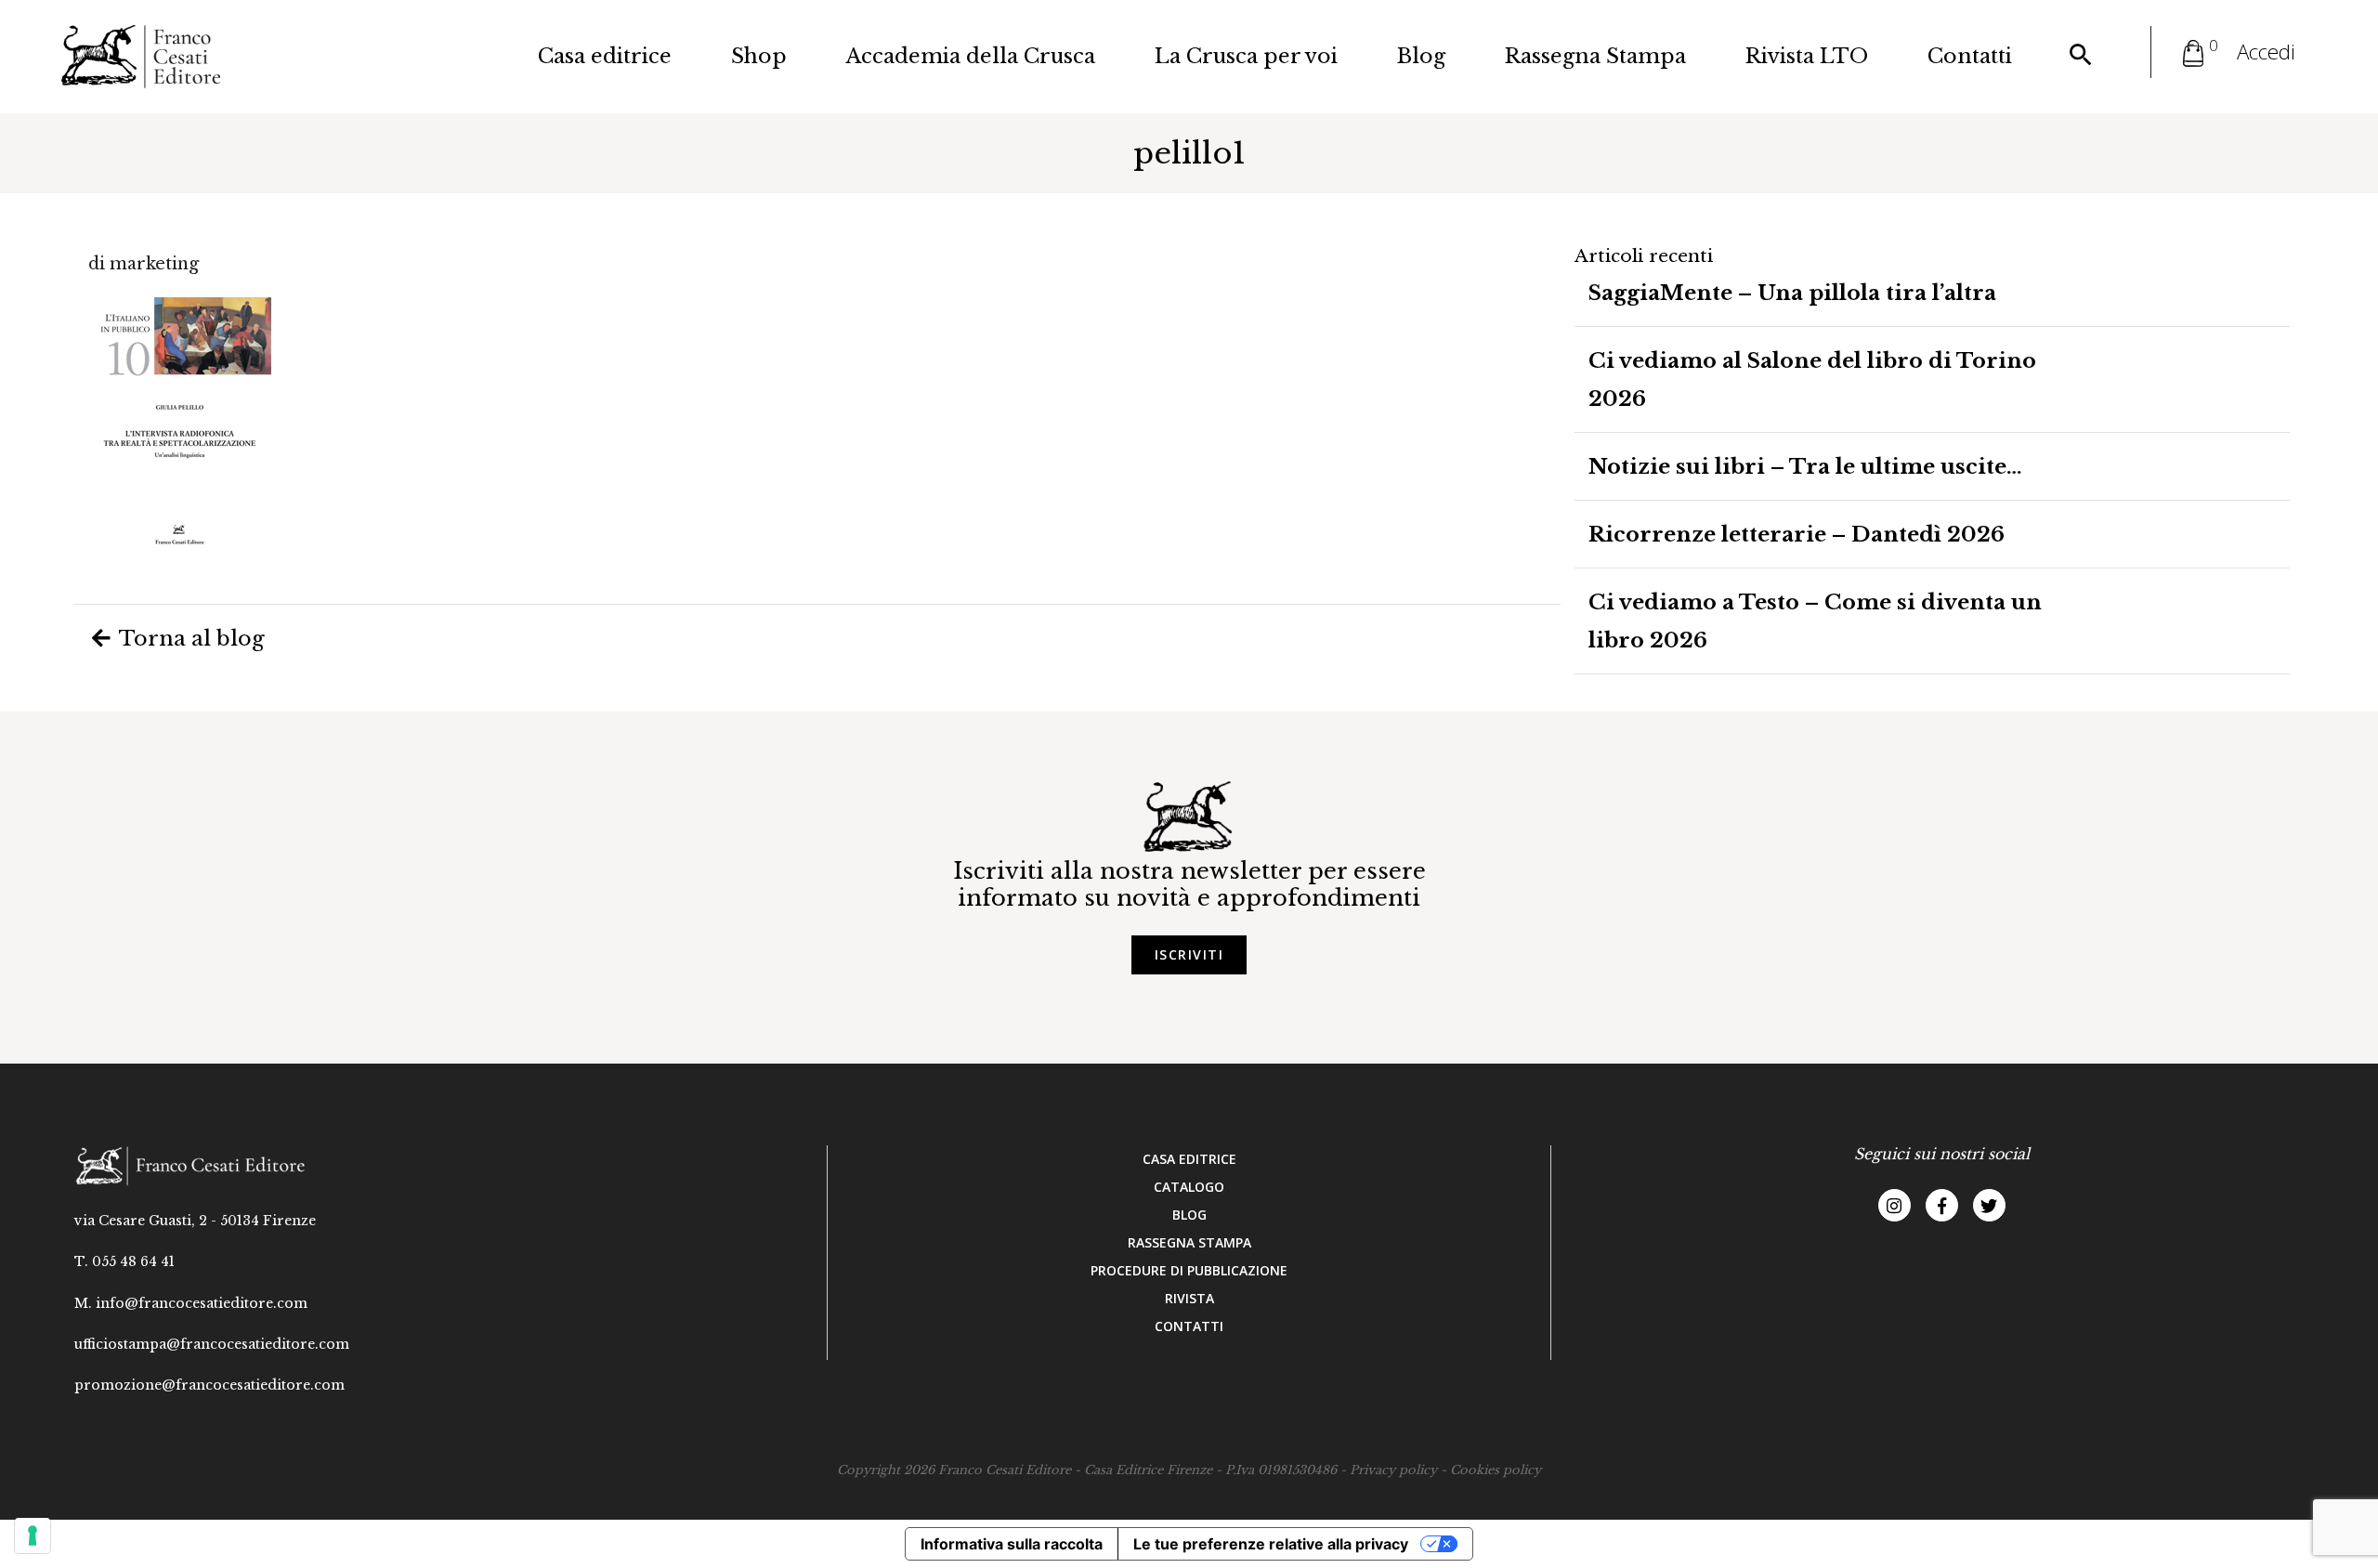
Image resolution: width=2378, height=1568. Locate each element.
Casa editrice (605, 56)
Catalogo (1189, 1187)
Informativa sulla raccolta (1012, 1544)
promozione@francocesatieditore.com (209, 1385)
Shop (759, 56)
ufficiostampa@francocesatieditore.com (212, 1344)
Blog (1421, 56)
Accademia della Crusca (971, 56)
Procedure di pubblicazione (1189, 1270)
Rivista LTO (1807, 56)
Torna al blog (189, 638)
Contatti (1970, 56)
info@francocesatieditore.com (202, 1303)
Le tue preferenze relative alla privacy (1271, 1544)
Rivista (1189, 1298)
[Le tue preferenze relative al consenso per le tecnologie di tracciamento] (33, 1535)
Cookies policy (1496, 1470)
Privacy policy (1393, 1470)
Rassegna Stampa (1595, 56)
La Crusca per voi (1246, 56)
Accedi (2266, 52)
